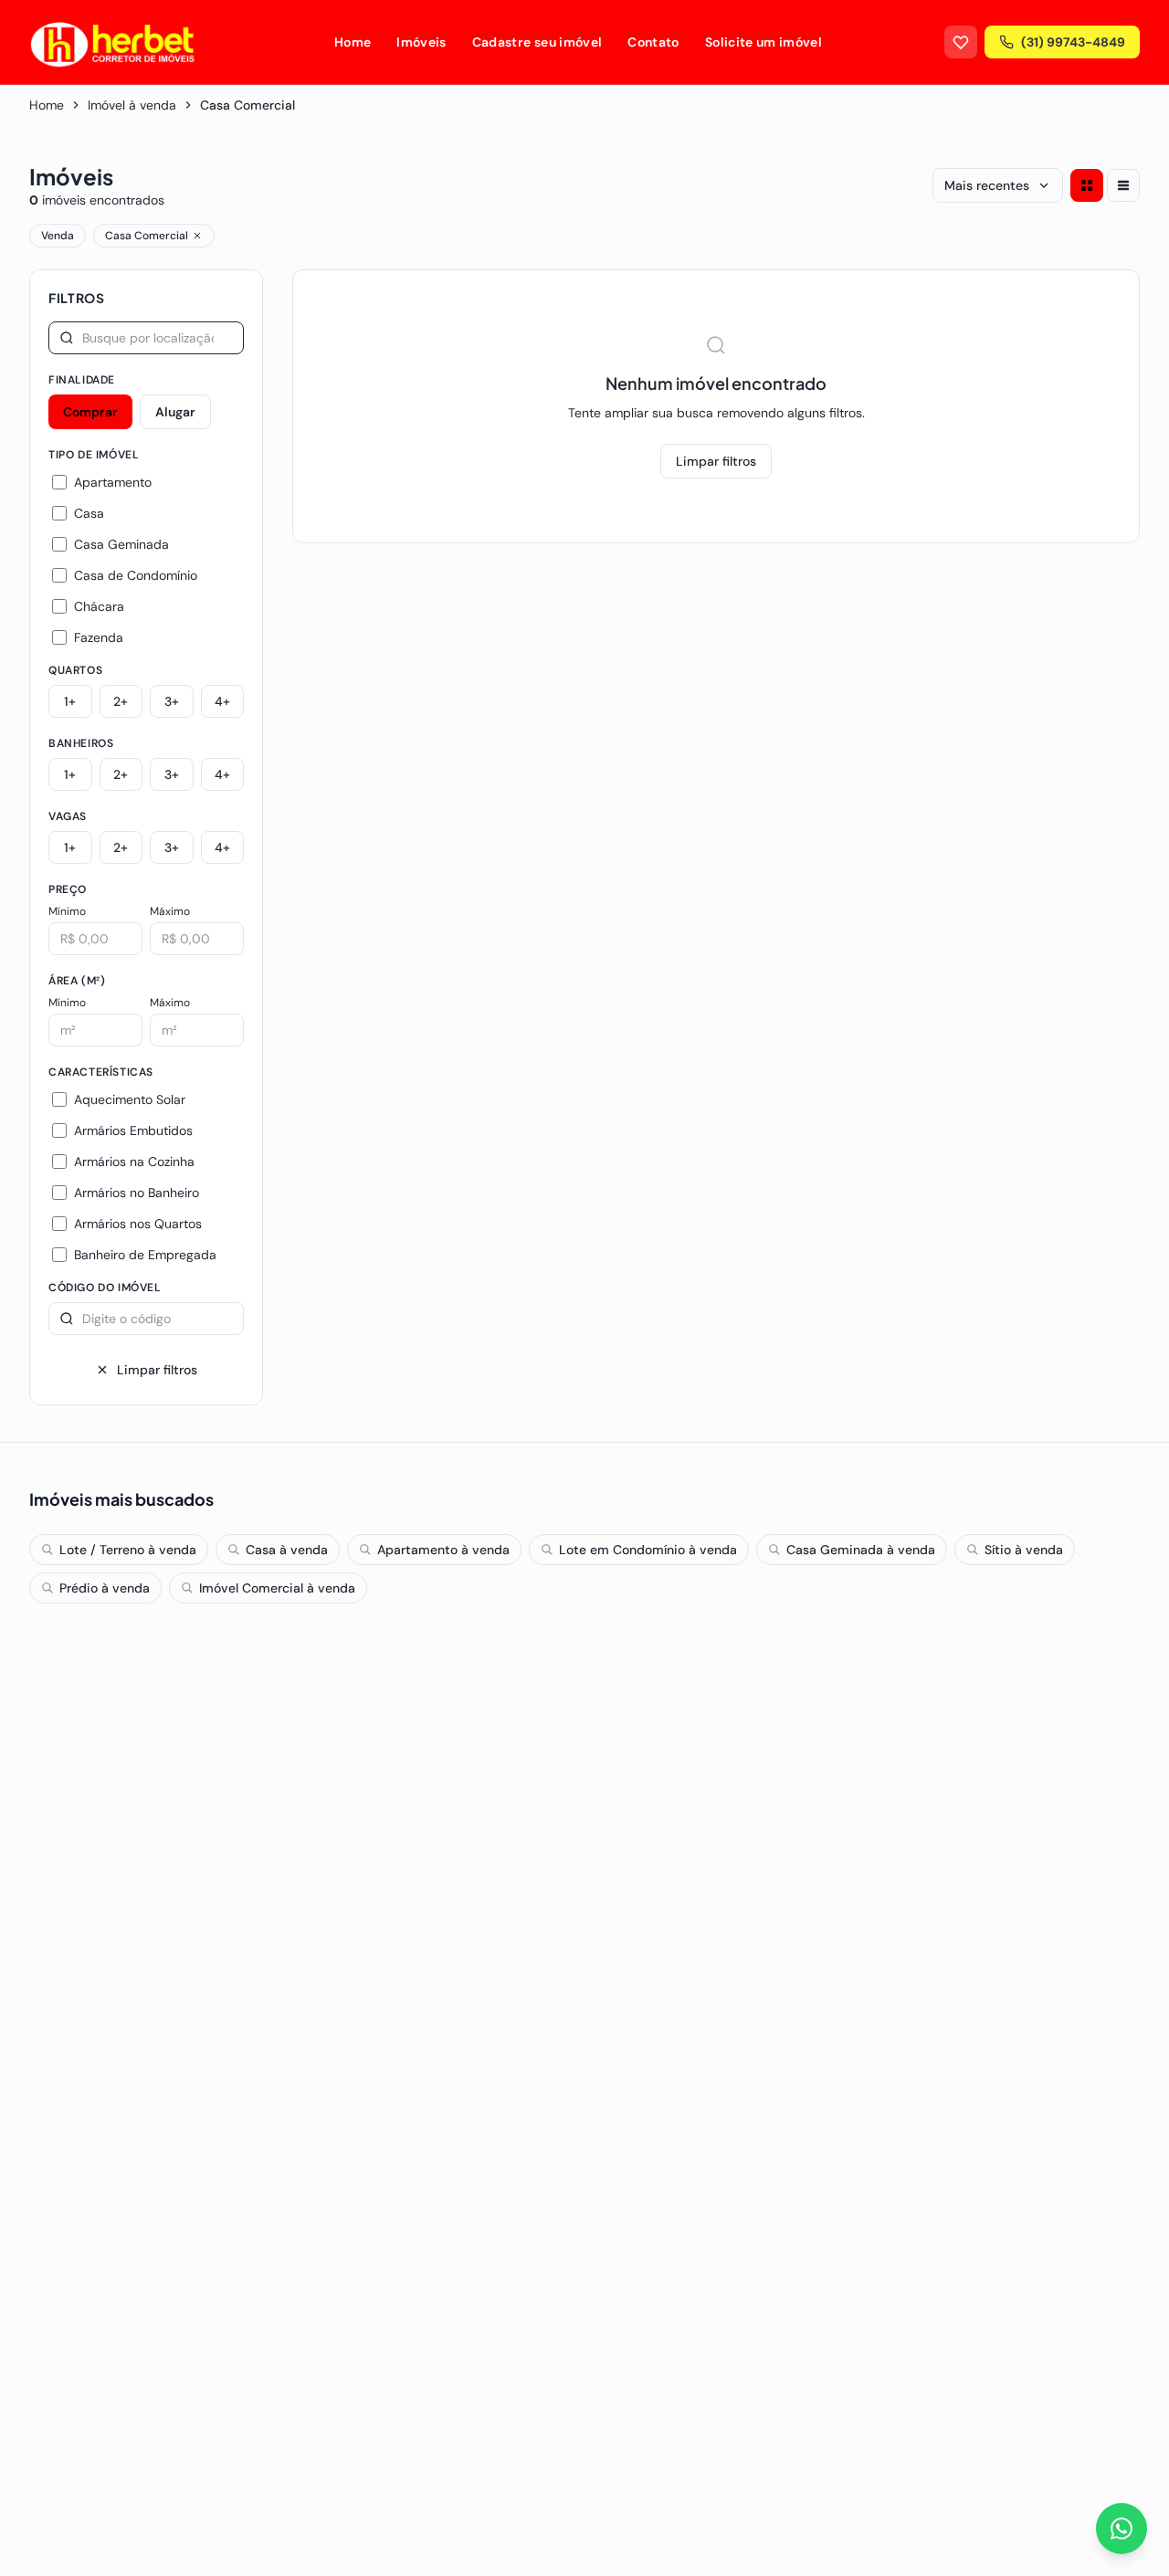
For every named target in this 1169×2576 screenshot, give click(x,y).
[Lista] (1123, 185)
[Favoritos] (961, 42)
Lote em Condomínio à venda (648, 1550)
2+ (121, 701)
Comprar (90, 412)
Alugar (175, 412)
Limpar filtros (157, 1370)
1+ (70, 701)
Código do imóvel (105, 1288)
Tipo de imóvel (94, 455)
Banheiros (81, 743)
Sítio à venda (1024, 1550)
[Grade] (1087, 185)
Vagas (68, 816)
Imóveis (421, 42)
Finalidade (82, 380)
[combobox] (146, 338)
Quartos (75, 670)
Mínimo (67, 911)
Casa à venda (287, 1550)
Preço (68, 889)
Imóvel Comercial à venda (277, 1588)
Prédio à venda (105, 1588)
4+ (222, 701)
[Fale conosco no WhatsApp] (1122, 2529)
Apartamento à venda (443, 1550)
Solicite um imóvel (764, 42)
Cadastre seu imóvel (537, 42)
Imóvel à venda (132, 105)
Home (353, 42)
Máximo (170, 911)
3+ (172, 701)
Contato (653, 42)
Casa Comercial (147, 236)
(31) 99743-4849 (1073, 42)
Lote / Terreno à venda (128, 1550)
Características (101, 1072)
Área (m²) (77, 981)
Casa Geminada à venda (861, 1550)
